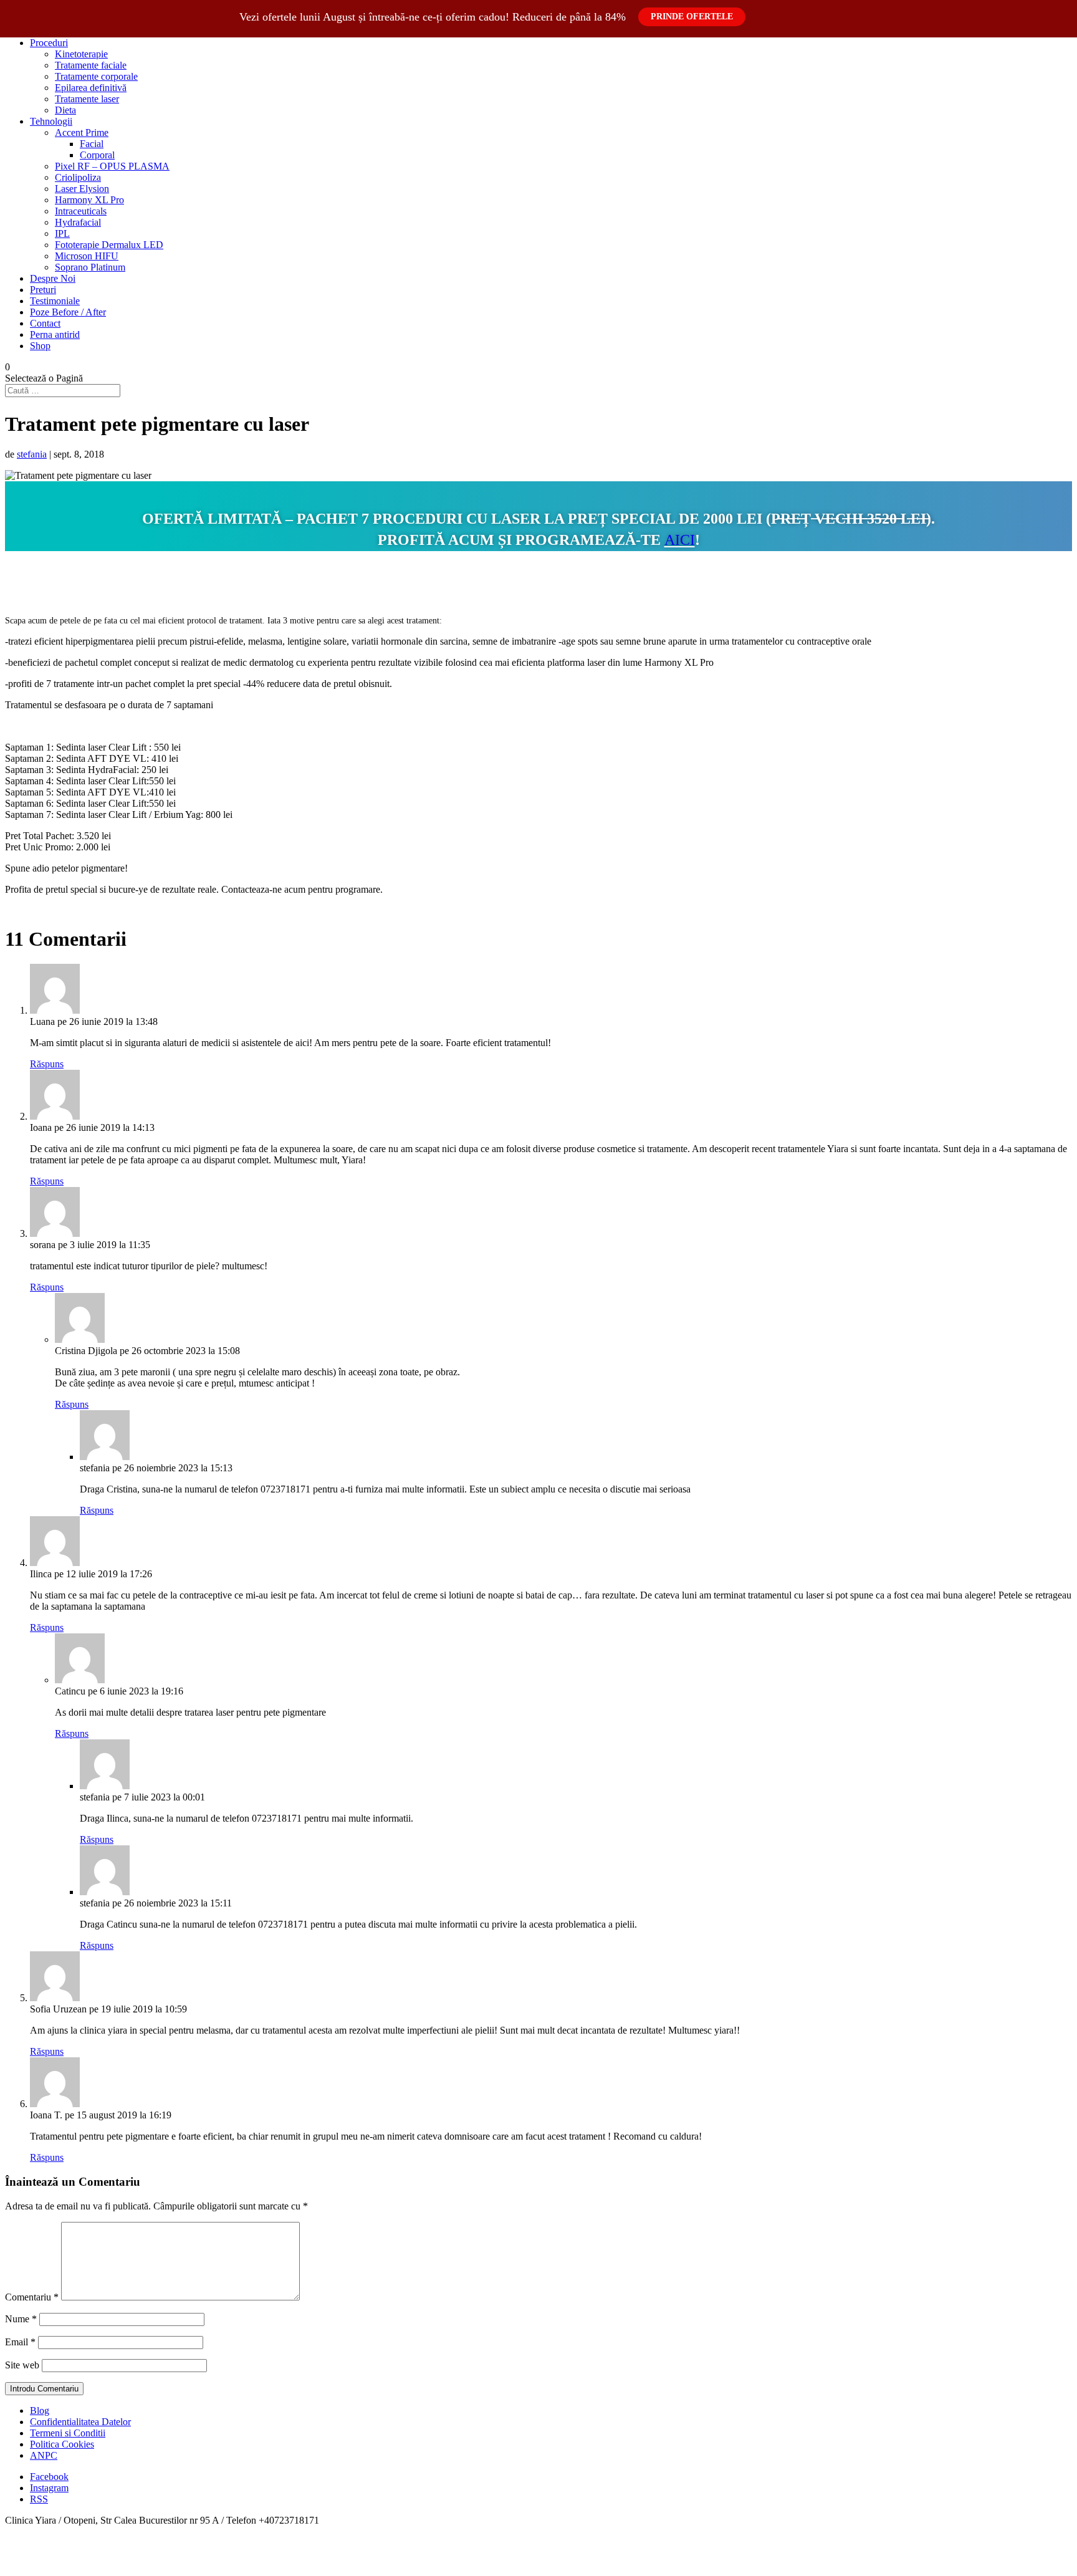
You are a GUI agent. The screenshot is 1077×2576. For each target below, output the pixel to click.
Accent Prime (82, 132)
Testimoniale (55, 301)
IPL (62, 233)
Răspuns (47, 1064)
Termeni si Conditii (68, 2433)
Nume (21, 2319)
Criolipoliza (78, 177)
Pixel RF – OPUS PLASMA (112, 166)
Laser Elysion (82, 189)
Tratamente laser (87, 99)
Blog (40, 2410)
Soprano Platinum (90, 267)
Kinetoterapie (81, 54)
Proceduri (49, 43)
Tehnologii (51, 121)
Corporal (97, 155)
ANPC (44, 2455)
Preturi (43, 290)
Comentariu (32, 2297)
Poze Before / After (68, 312)
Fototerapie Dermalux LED (109, 245)
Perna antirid (55, 334)
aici (680, 540)
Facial (92, 144)
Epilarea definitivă (91, 88)
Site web (22, 2365)
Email (20, 2342)
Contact (45, 323)
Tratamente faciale (91, 65)
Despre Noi (53, 278)
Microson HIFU (87, 256)
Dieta (65, 110)
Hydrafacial (78, 222)
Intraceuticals (81, 211)
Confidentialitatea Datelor (80, 2422)
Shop (40, 346)
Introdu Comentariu (44, 2389)
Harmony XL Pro (89, 200)
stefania (32, 454)
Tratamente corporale (96, 76)
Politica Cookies (62, 2444)
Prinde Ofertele (692, 17)
